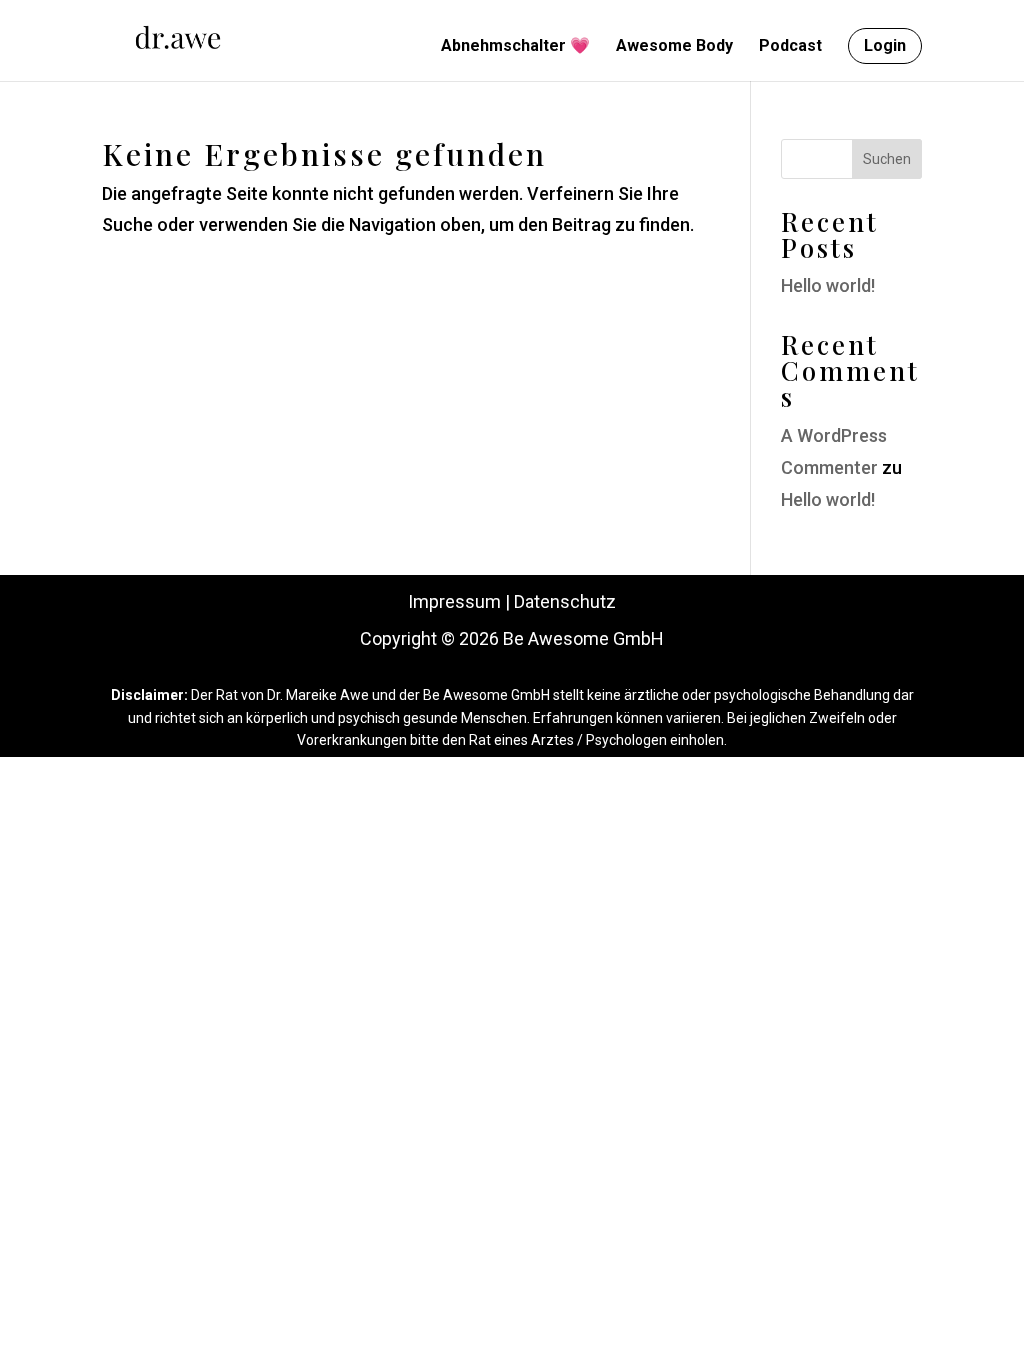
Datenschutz (565, 601)
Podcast (790, 47)
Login (885, 45)
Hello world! (828, 285)
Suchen (887, 159)
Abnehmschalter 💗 (515, 47)
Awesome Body (674, 47)
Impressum (454, 601)
